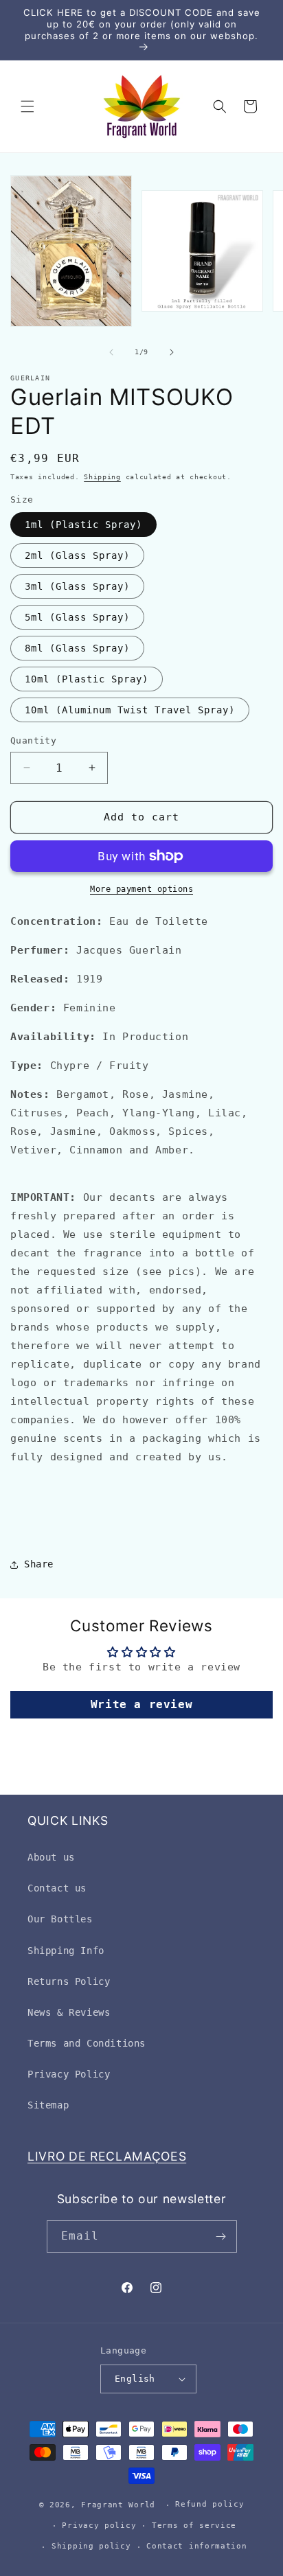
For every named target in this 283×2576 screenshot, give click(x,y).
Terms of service (194, 2526)
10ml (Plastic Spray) (87, 679)
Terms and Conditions (87, 2043)
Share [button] (39, 1564)
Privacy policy (99, 2526)
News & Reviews (69, 2012)
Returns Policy (69, 1981)
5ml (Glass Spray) (77, 617)
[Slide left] (111, 352)
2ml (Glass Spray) (77, 555)
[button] (27, 106)
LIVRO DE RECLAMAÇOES (107, 2156)
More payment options (141, 889)
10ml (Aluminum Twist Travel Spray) (130, 710)
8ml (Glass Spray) (77, 648)
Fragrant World (118, 2505)
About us (51, 1857)
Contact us (57, 1888)
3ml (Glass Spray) (77, 586)
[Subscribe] (221, 2236)
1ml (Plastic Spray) (83, 525)
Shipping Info (66, 1951)
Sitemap (48, 2105)
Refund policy (210, 2504)
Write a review (141, 1704)
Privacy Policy (69, 2074)
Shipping (102, 477)
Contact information (196, 2546)
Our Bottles (60, 1919)
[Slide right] (172, 352)
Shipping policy (91, 2546)
